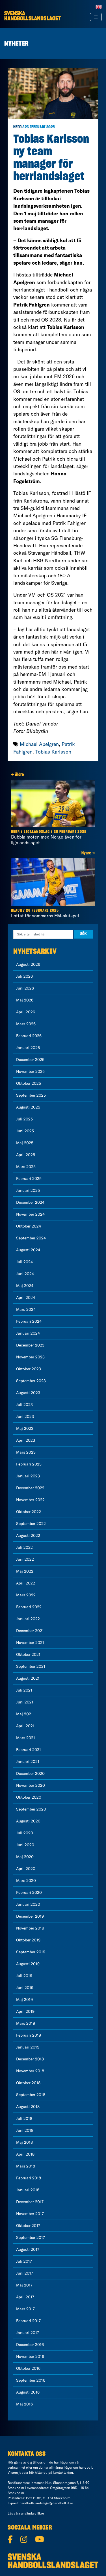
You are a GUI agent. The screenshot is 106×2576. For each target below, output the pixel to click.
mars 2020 (26, 1881)
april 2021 (25, 1726)
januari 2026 (28, 1048)
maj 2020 (25, 1857)
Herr (17, 127)
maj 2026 (25, 1000)
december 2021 (30, 1631)
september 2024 (31, 1238)
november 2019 (30, 1928)
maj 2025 (25, 1143)
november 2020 (31, 1785)
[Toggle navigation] (96, 17)
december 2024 (30, 1202)
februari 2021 (29, 1750)
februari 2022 (29, 1607)
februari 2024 (29, 1321)
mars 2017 (25, 2309)
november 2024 (30, 1214)
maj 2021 (24, 1714)
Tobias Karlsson (53, 752)
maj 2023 (25, 1428)
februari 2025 (29, 1179)
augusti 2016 (28, 2392)
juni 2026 (25, 988)
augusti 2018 (28, 2107)
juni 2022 (25, 1559)
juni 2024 (25, 1274)
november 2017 (30, 2214)
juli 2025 (24, 1119)
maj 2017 (24, 2285)
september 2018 (31, 2095)
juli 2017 (24, 2261)
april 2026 (26, 1012)
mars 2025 (26, 1167)
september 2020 (31, 1809)
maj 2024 (25, 1286)
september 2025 (31, 1095)
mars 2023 (26, 1452)
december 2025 (30, 1060)
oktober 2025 (29, 1083)
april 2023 (26, 1440)
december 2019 (30, 1916)
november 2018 (30, 2071)
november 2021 (30, 1643)
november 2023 (30, 1357)
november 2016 (30, 2356)
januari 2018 (28, 2190)
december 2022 (30, 1488)
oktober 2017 (28, 2226)
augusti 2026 (28, 964)
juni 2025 (25, 1131)
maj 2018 (24, 2142)
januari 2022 (28, 1619)
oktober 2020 (29, 1797)
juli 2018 (24, 2118)
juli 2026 (24, 976)
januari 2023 (28, 1476)
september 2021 (31, 1666)
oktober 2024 (29, 1226)
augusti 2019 (28, 1964)
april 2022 (26, 1583)
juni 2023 (25, 1416)
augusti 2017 (28, 2249)
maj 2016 (24, 2404)
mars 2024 (26, 1309)
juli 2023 (24, 1405)
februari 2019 (29, 2035)
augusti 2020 (28, 1821)
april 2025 (26, 1155)
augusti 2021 (28, 1678)
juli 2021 (24, 1690)
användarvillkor (33, 2513)
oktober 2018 (28, 2083)
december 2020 (30, 1773)
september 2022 (31, 1524)
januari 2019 (28, 2047)
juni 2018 (25, 2130)
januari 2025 (28, 1190)
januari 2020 (28, 1904)
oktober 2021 (28, 1654)
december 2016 (30, 2345)
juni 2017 (25, 2273)
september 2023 (31, 1381)
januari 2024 (28, 1333)
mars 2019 (26, 2023)
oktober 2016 (28, 2368)
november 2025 (30, 1071)
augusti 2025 (28, 1107)
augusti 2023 (28, 1393)
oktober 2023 (29, 1369)
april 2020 (26, 1869)
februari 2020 (29, 1892)
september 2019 (31, 1952)
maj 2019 (24, 1999)
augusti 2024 (28, 1250)
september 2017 (31, 2237)
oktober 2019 (28, 1940)
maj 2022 (25, 1571)
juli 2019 (24, 1976)
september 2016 (31, 2380)
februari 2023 (29, 1464)
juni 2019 (25, 1988)
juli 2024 (24, 1262)
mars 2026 (26, 1024)
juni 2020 (25, 1845)
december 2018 (30, 2059)
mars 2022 (26, 1595)
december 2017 (30, 2202)
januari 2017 (28, 2333)
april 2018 (25, 2154)
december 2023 (30, 1345)
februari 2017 (28, 2321)
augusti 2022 (28, 1535)
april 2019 (25, 2011)
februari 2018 (29, 2178)
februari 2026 (29, 1036)
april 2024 (26, 1297)
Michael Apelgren (39, 744)
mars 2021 (26, 1738)
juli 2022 (24, 1547)
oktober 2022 (29, 1512)
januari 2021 (28, 1762)
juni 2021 (25, 1702)
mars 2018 (26, 2166)
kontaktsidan (63, 2472)
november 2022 (30, 1500)
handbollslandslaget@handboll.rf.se (46, 2503)
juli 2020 (25, 1833)
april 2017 (25, 2297)
